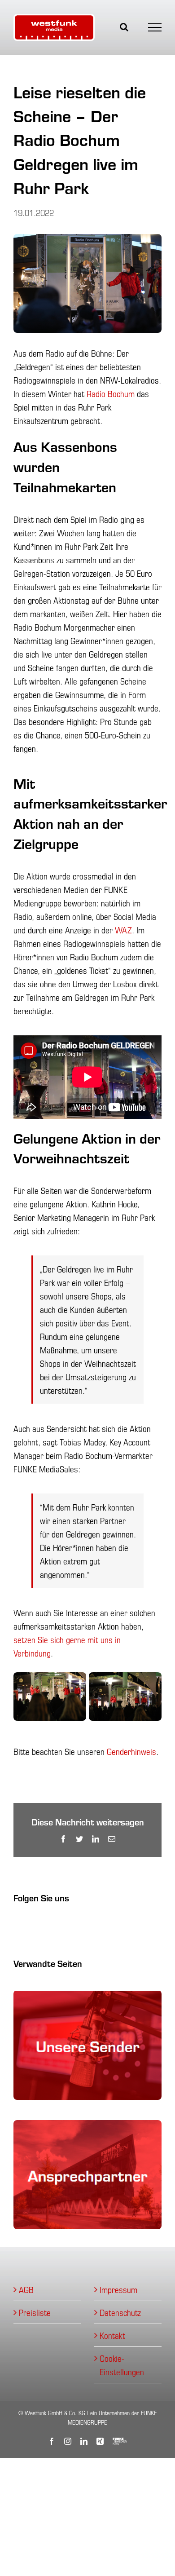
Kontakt (112, 2335)
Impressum (118, 2289)
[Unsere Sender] (87, 1997)
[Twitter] (52, 1923)
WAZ (123, 930)
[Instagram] (24, 1923)
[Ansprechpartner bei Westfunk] (87, 2127)
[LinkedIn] (33, 1923)
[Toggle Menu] (155, 27)
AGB (26, 2289)
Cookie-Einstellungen (122, 2365)
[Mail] (62, 1923)
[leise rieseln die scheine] (50, 1678)
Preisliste (35, 2312)
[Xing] (43, 1923)
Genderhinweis (131, 1751)
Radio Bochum (111, 393)
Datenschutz (120, 2312)
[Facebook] (15, 1923)
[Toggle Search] (124, 27)
